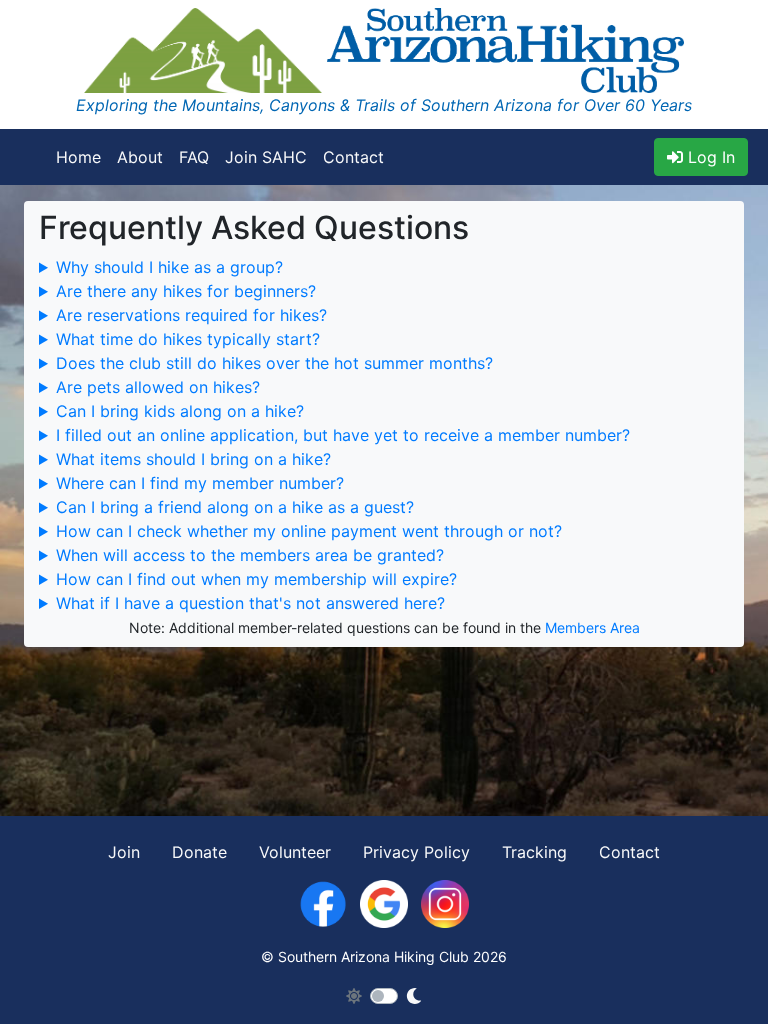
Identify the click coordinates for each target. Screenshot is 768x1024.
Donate (199, 852)
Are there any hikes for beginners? (186, 291)
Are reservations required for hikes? (191, 315)
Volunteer (295, 852)
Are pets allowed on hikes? (158, 387)
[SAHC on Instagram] (445, 902)
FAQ (194, 157)
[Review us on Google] (384, 902)
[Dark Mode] (414, 996)
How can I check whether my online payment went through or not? (309, 531)
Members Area (592, 627)
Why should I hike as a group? (169, 267)
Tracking (534, 852)
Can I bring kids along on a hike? (180, 411)
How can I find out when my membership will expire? (256, 579)
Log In (709, 157)
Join (124, 852)
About (140, 157)
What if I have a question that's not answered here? (250, 603)
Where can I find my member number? (200, 483)
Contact (353, 157)
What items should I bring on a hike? (193, 459)
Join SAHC (266, 157)
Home (78, 157)
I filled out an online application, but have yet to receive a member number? (343, 435)
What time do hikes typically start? (188, 339)
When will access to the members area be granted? (250, 555)
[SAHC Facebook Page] (323, 902)
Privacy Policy (416, 852)
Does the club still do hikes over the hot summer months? (274, 363)
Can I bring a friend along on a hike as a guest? (235, 507)
